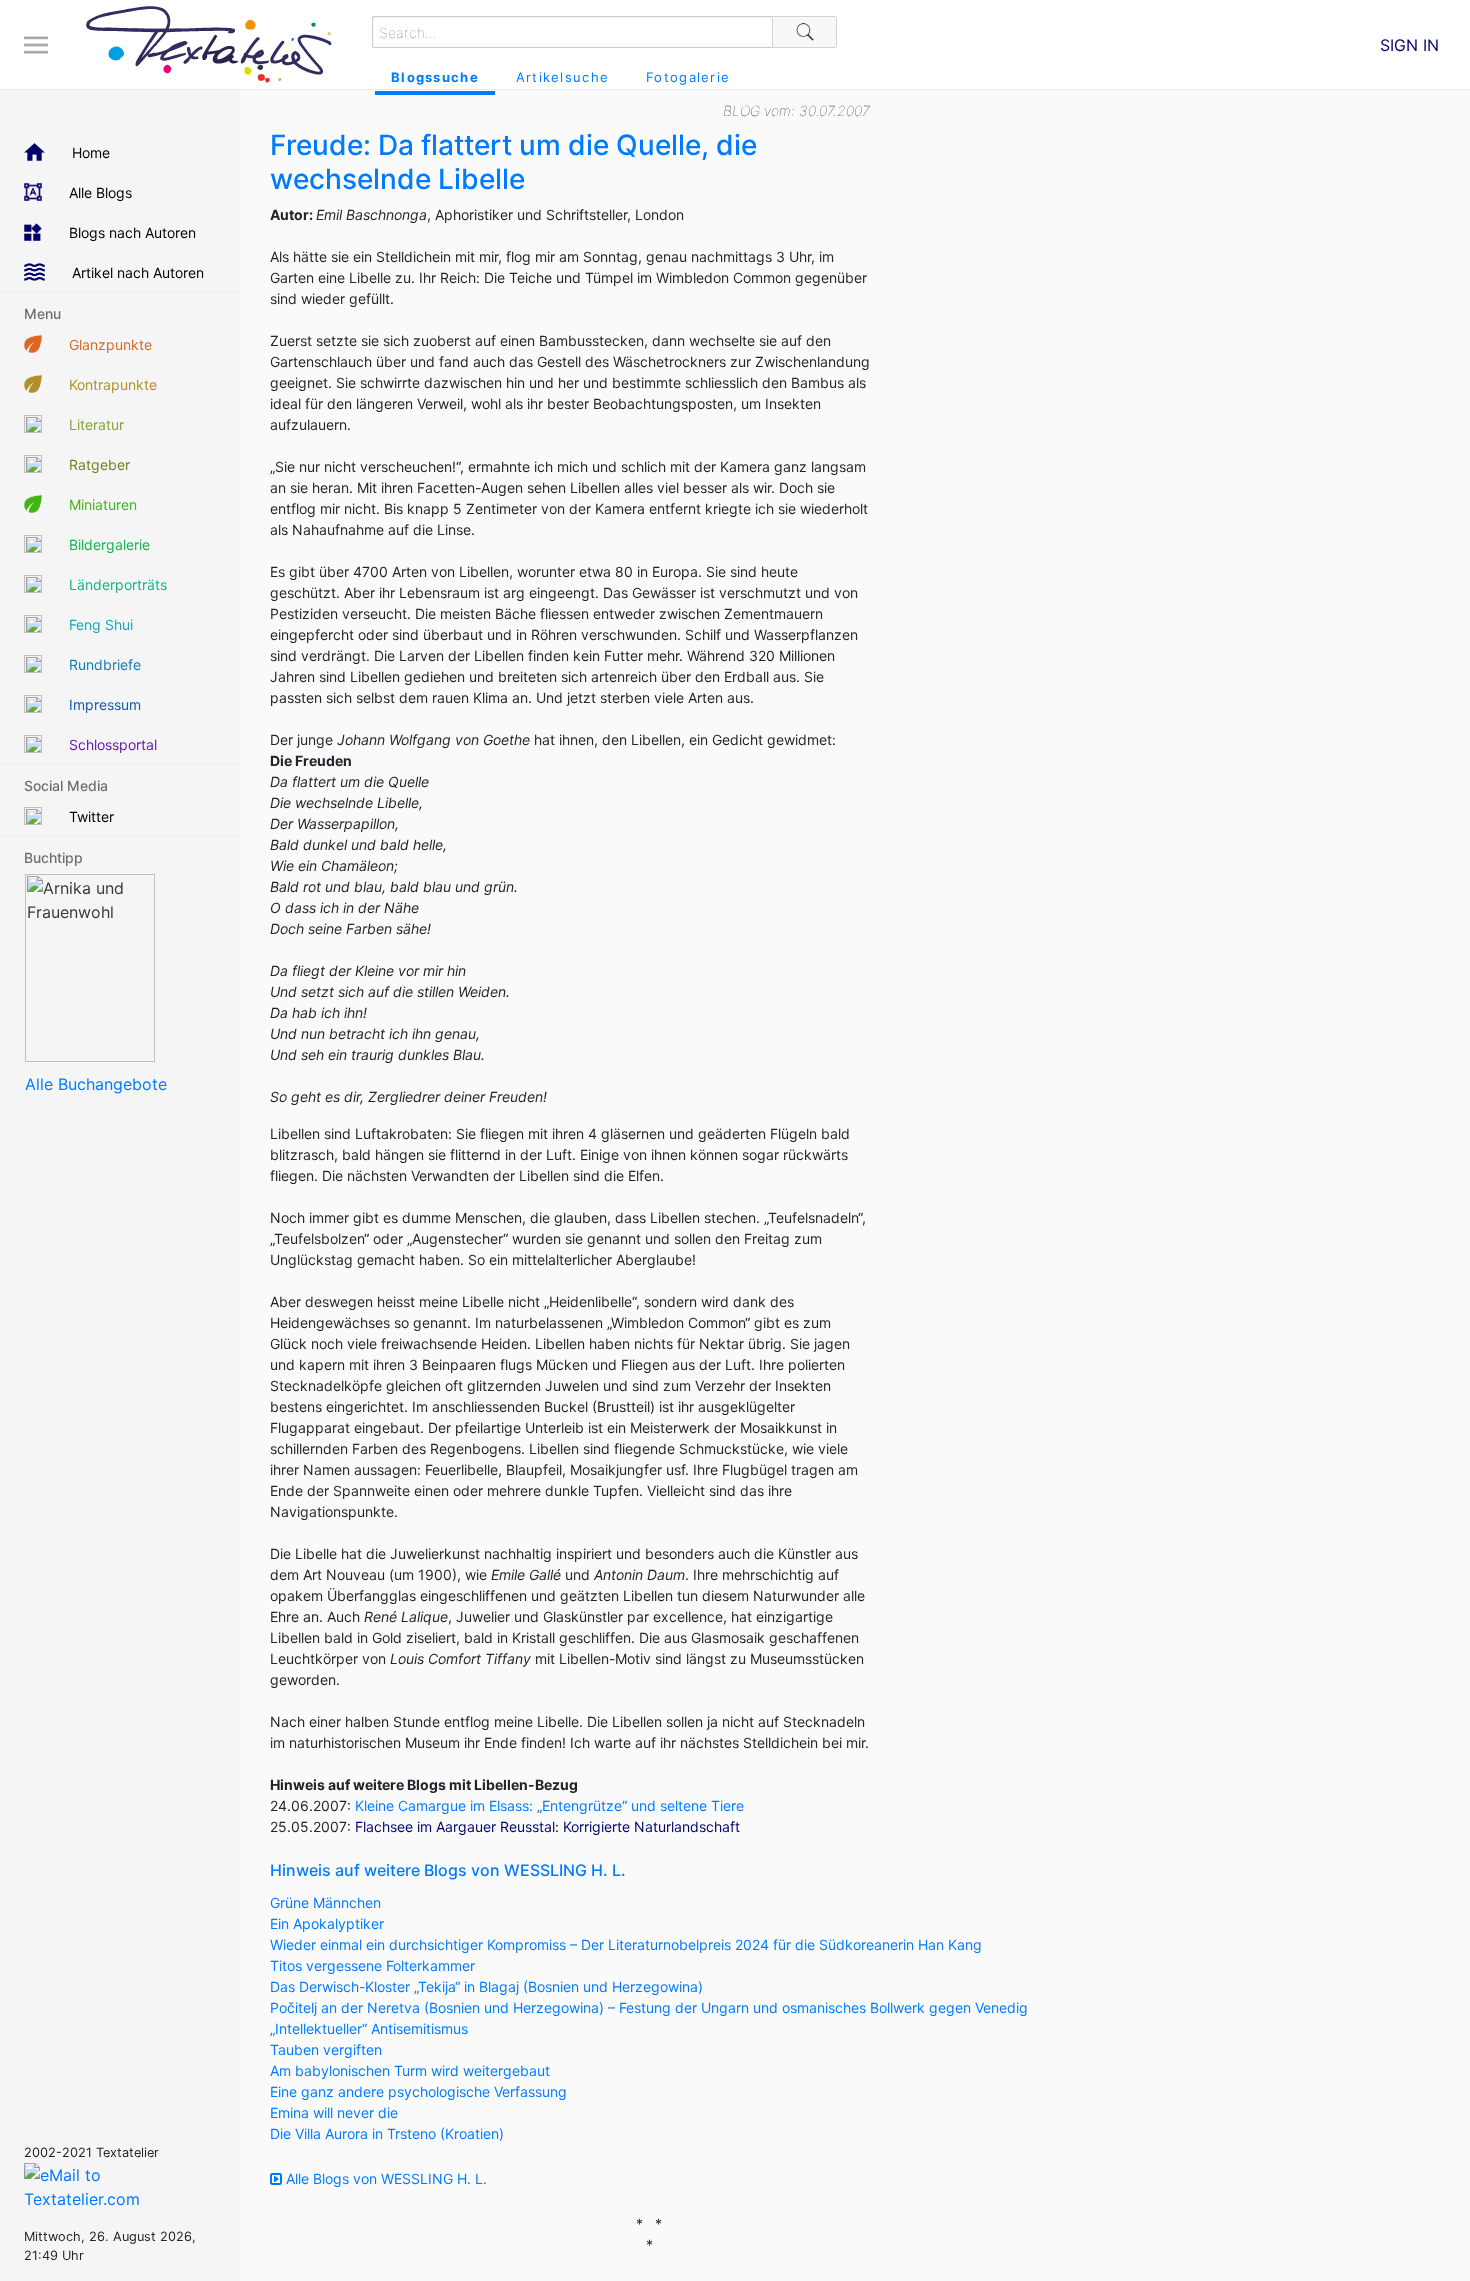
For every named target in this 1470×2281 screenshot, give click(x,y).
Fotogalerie (688, 77)
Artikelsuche (562, 77)
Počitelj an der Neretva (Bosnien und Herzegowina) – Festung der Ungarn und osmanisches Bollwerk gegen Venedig (649, 2007)
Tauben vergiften (326, 2049)
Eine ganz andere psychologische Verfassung (418, 2091)
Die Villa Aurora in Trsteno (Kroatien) (387, 2133)
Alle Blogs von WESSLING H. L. (384, 2178)
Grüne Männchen (325, 1902)
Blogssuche (435, 77)
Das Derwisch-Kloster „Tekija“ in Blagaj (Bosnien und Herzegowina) (486, 1986)
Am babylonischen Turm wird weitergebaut (410, 2070)
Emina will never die (334, 2112)
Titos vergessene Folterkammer (372, 1965)
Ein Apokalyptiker (327, 1923)
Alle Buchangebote (96, 1084)
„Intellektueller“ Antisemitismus (369, 2028)
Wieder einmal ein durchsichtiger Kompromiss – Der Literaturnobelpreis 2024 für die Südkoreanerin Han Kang (626, 1944)
